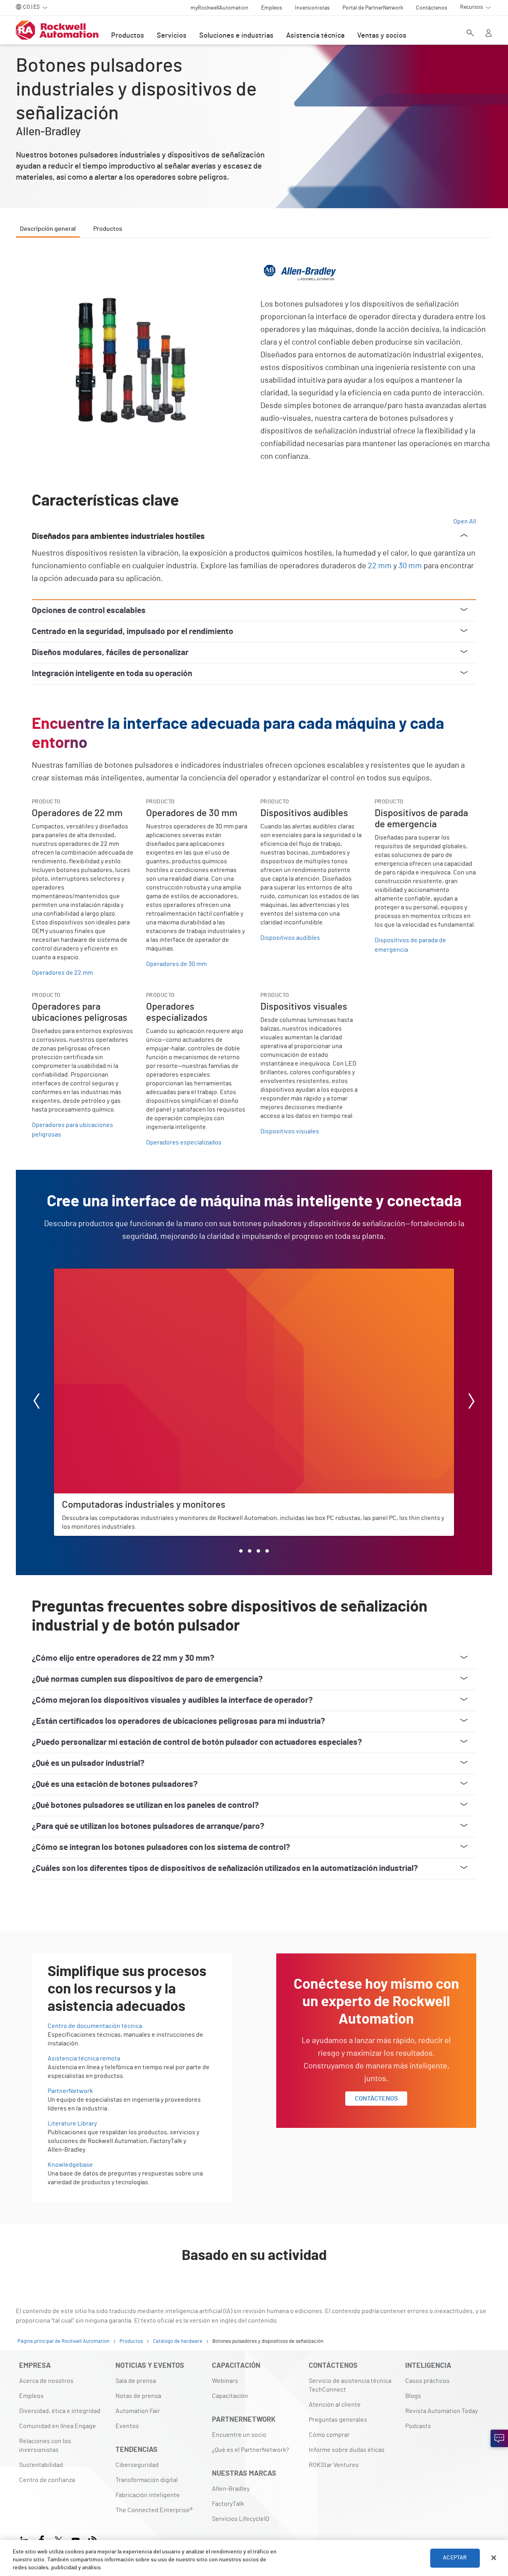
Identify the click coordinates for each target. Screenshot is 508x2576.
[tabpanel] (254, 1084)
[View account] (489, 34)
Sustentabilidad (41, 2465)
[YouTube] (76, 2539)
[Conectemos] (499, 2438)
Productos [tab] (108, 229)
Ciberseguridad (137, 2465)
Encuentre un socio (239, 2435)
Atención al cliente (335, 2405)
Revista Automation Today (442, 2411)
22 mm (380, 566)
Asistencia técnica (315, 36)
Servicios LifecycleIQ (241, 2519)
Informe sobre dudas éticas (347, 2450)
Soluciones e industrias (236, 36)
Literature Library (72, 2124)
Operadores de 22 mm (62, 973)
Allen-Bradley (231, 2489)
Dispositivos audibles (290, 938)
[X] (59, 2539)
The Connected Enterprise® (154, 2510)
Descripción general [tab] (48, 229)
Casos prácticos (427, 2381)
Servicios (172, 36)
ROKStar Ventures (334, 2465)
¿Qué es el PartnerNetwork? (250, 2450)
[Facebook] (41, 2539)
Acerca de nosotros (46, 2381)
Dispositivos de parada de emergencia (410, 945)
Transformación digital (147, 2480)
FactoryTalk (228, 2504)
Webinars (225, 2381)
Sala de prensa (136, 2381)
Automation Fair (138, 2411)
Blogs (413, 2396)
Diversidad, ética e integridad (60, 2411)
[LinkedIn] (26, 2539)
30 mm (410, 566)
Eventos (127, 2426)
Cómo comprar (329, 2435)
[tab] (241, 1551)
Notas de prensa (138, 2396)
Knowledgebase (70, 2165)
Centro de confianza (47, 2480)
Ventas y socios (382, 36)
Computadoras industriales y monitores (109, 1273)
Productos (128, 36)
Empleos (31, 2396)
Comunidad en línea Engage (58, 2426)
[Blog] (93, 2539)
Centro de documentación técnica (95, 2026)
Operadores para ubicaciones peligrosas (72, 1130)
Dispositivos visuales (290, 1131)
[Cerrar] (494, 2558)
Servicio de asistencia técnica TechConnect (350, 2385)
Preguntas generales (338, 2420)
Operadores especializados (184, 1142)
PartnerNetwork (70, 2091)
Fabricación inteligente (148, 2495)
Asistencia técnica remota (84, 2058)
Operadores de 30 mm (176, 964)
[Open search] (470, 34)
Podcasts (418, 2426)
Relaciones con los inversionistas (45, 2446)
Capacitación (230, 2396)
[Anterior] (37, 1402)
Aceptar (455, 2558)
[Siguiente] (471, 1402)
